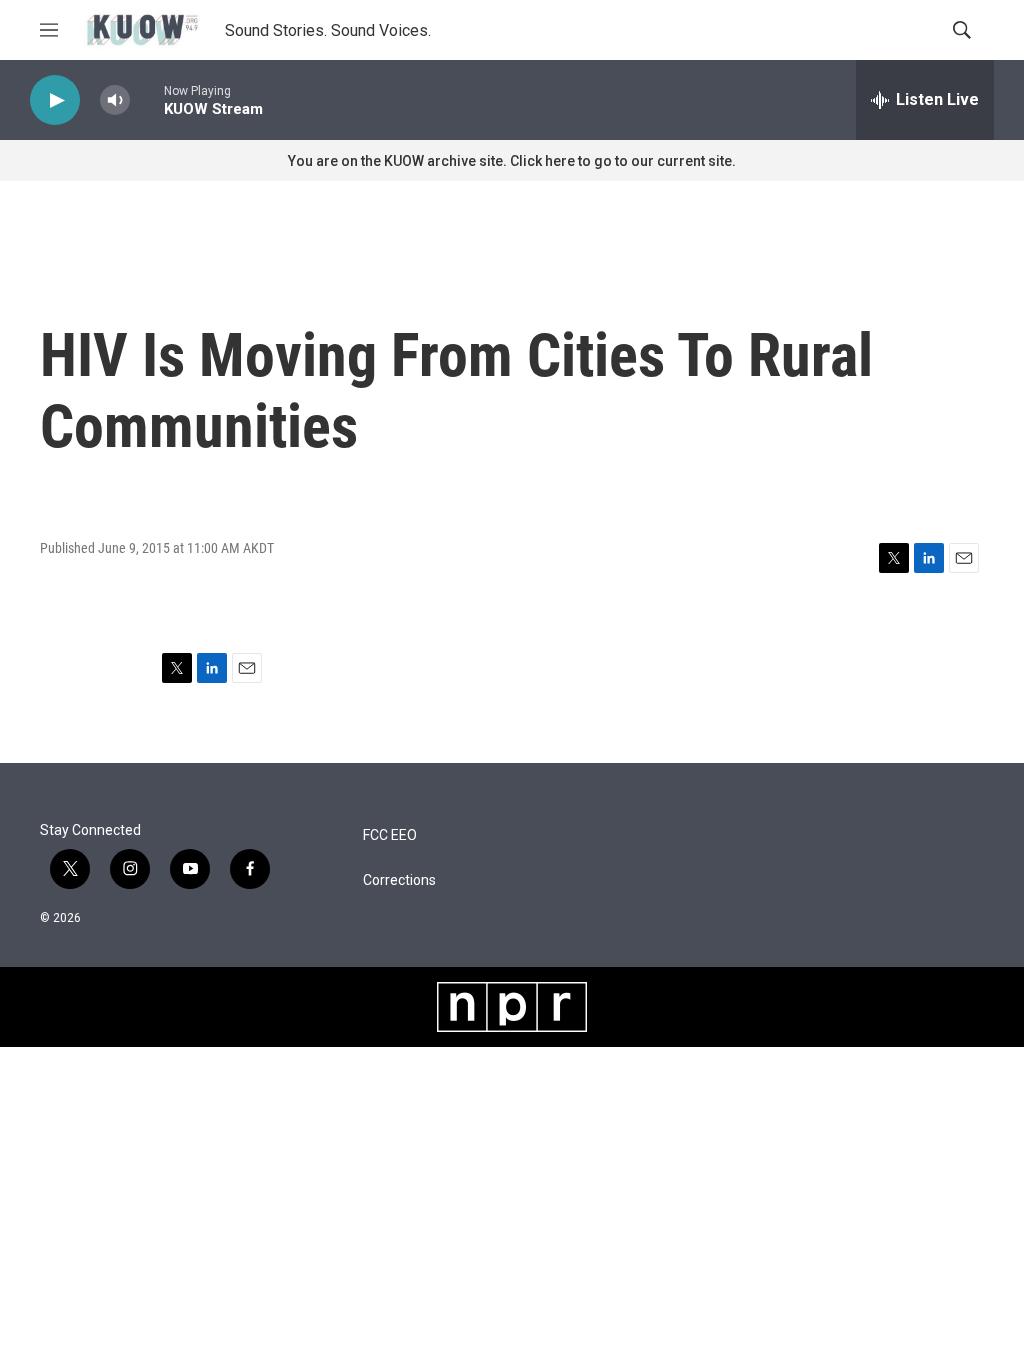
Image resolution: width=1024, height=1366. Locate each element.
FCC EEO (390, 835)
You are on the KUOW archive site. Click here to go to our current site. (512, 161)
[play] (55, 100)
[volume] (115, 100)
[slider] (147, 99)
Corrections (399, 880)
